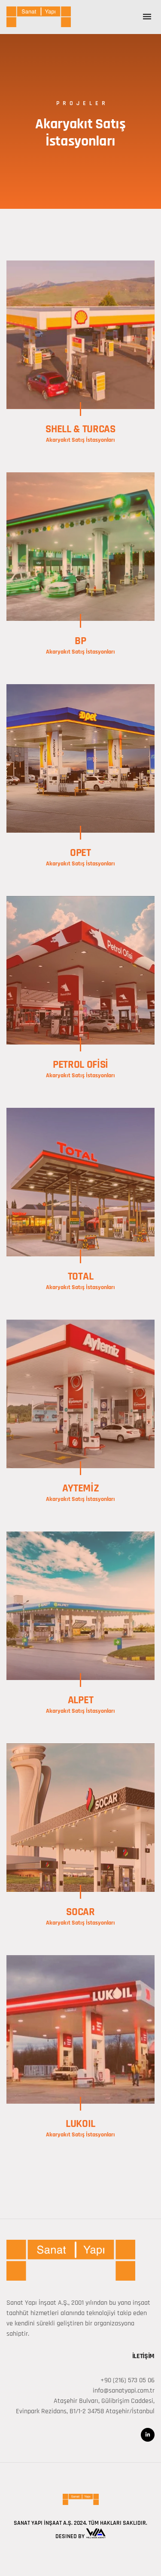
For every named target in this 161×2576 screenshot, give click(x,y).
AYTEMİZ (81, 1488)
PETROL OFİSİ (80, 1065)
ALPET (80, 1700)
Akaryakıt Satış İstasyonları (80, 440)
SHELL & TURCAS (80, 429)
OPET (80, 853)
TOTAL (80, 1277)
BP (80, 641)
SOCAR (80, 1912)
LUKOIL (80, 2124)
